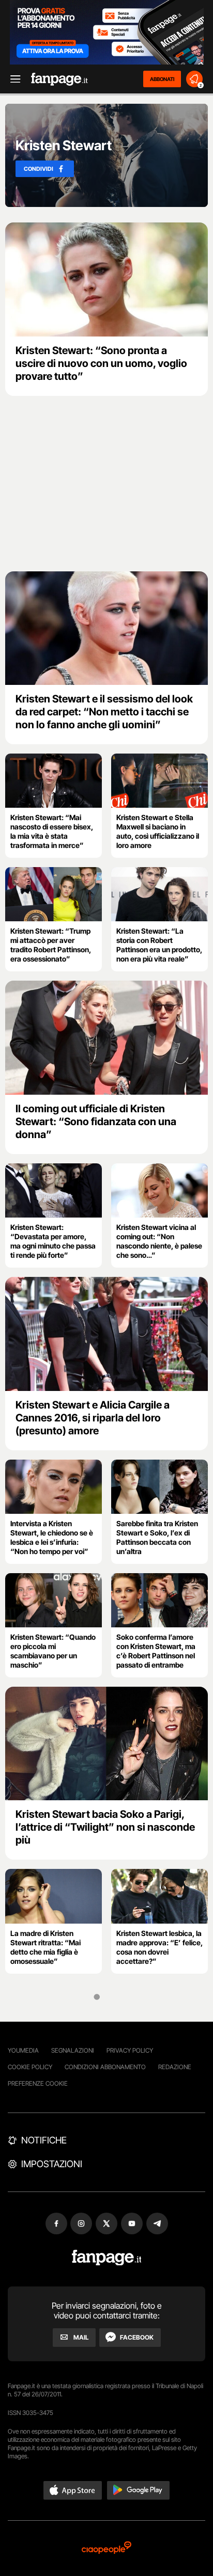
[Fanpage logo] (59, 79)
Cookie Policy (30, 2067)
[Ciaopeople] (106, 2548)
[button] (73, 2490)
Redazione (175, 2067)
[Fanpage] (107, 2258)
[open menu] (12, 79)
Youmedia (23, 2050)
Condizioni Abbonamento (105, 2067)
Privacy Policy (130, 2050)
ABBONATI (162, 79)
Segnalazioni (73, 2050)
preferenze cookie (38, 2083)
